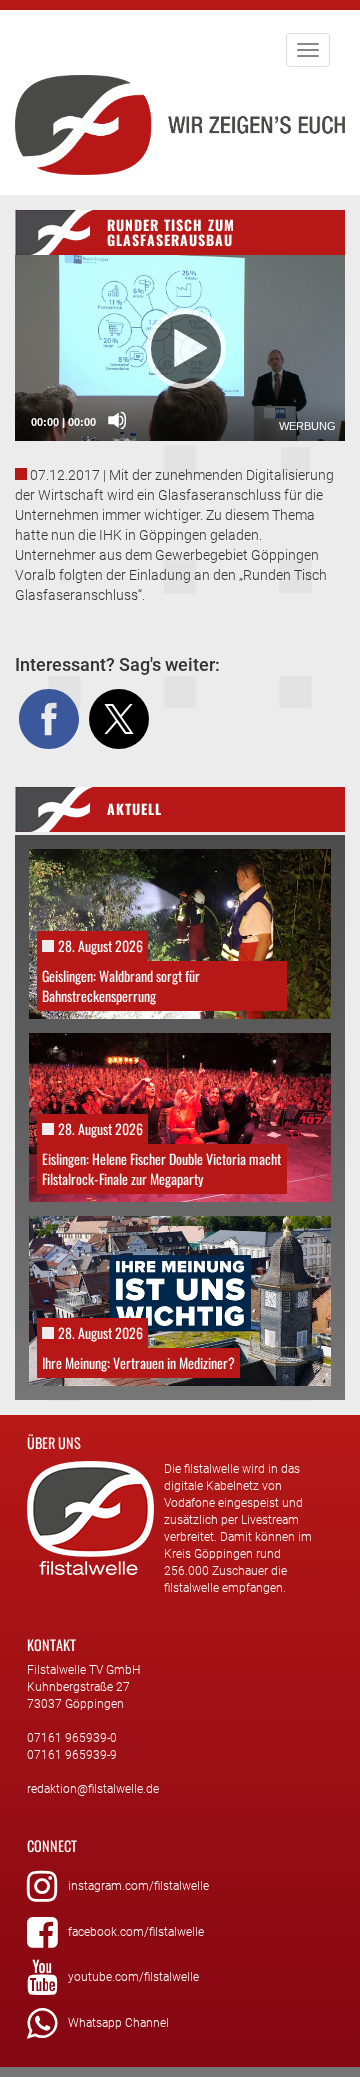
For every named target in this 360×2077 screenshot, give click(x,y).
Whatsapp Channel (118, 2023)
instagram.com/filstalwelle (138, 1886)
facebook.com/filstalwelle (136, 1932)
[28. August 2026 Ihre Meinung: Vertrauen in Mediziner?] (180, 1300)
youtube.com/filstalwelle (133, 1977)
